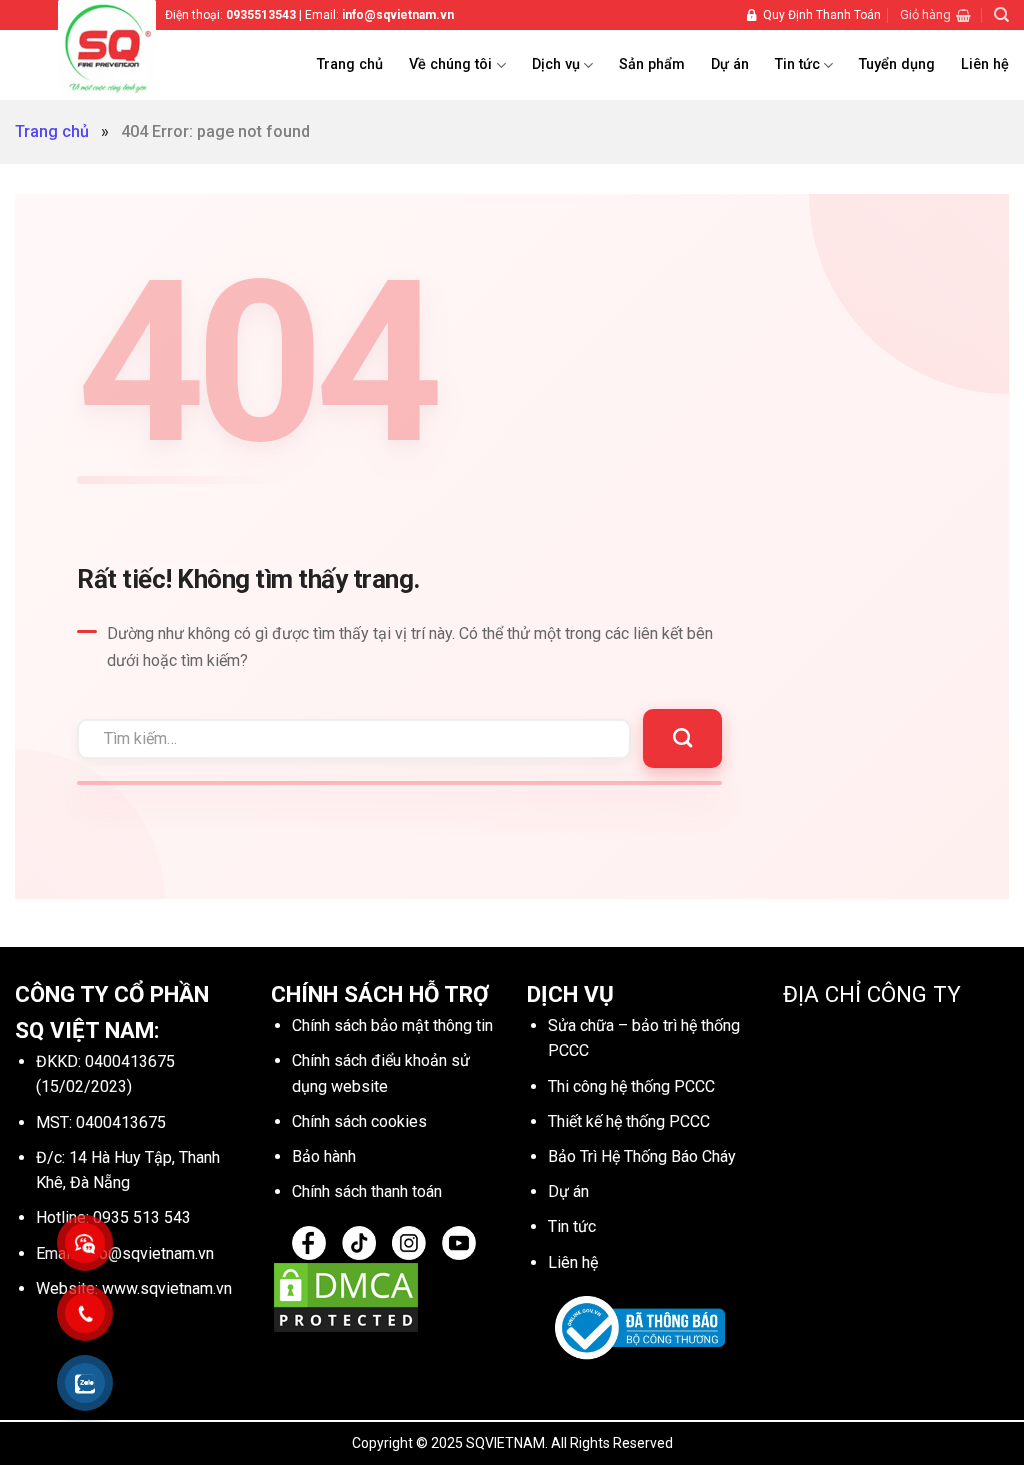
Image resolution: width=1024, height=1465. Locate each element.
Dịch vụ (556, 64)
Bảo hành (324, 1156)
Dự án (730, 64)
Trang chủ (350, 64)
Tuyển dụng (897, 64)
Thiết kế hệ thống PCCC (629, 1121)
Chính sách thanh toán (367, 1191)
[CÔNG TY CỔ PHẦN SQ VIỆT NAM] (133, 47)
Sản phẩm (652, 64)
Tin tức (797, 64)
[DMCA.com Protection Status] (346, 1295)
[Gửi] (682, 738)
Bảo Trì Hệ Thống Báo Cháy (642, 1156)
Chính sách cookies (359, 1121)
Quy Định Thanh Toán (822, 15)
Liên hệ (985, 64)
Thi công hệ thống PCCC (631, 1086)
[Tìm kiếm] (1001, 15)
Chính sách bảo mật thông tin (392, 1025)
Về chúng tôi (450, 64)
